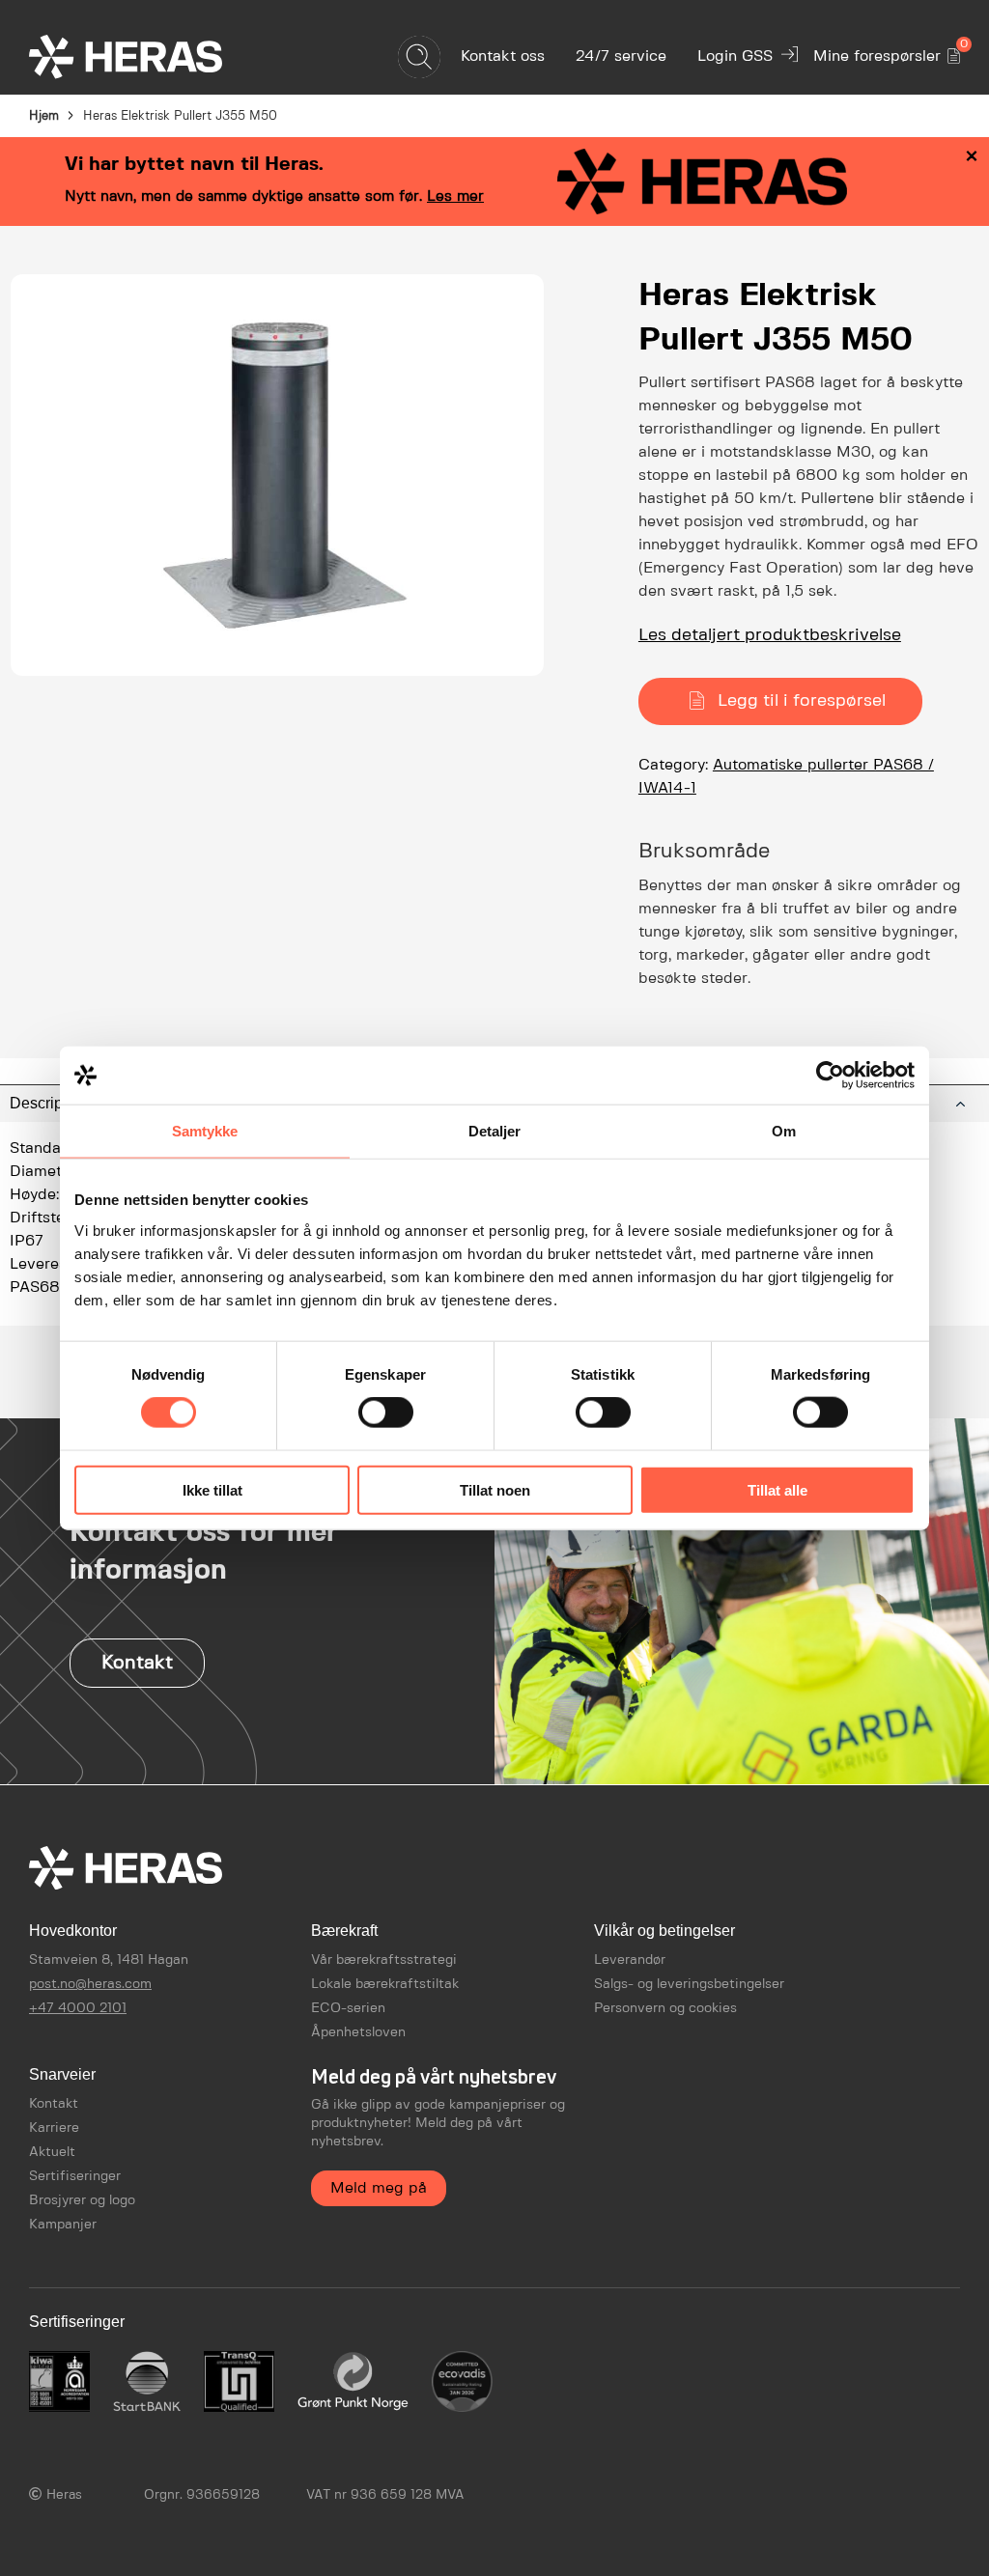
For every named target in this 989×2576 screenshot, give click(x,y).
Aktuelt (52, 2152)
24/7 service (621, 56)
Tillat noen (495, 1489)
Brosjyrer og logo (82, 2200)
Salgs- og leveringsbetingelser (689, 1984)
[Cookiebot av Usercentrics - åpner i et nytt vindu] (830, 1076)
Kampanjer (63, 2225)
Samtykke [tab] (205, 1131)
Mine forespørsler (887, 53)
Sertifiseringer (75, 2176)
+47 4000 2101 (78, 2008)
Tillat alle (777, 1489)
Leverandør (630, 1960)
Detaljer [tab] (495, 1131)
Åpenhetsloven (358, 2032)
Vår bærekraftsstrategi (384, 1960)
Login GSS (735, 56)
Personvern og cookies (665, 2008)
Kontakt (137, 1663)
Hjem (44, 116)
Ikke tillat (212, 1489)
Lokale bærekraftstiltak (385, 1984)
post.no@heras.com (90, 1984)
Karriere (54, 2128)
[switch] (386, 1413)
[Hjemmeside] (159, 56)
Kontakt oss (503, 56)
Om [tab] (784, 1131)
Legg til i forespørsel (802, 701)
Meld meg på (379, 2188)
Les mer (455, 196)
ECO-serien (348, 2008)
